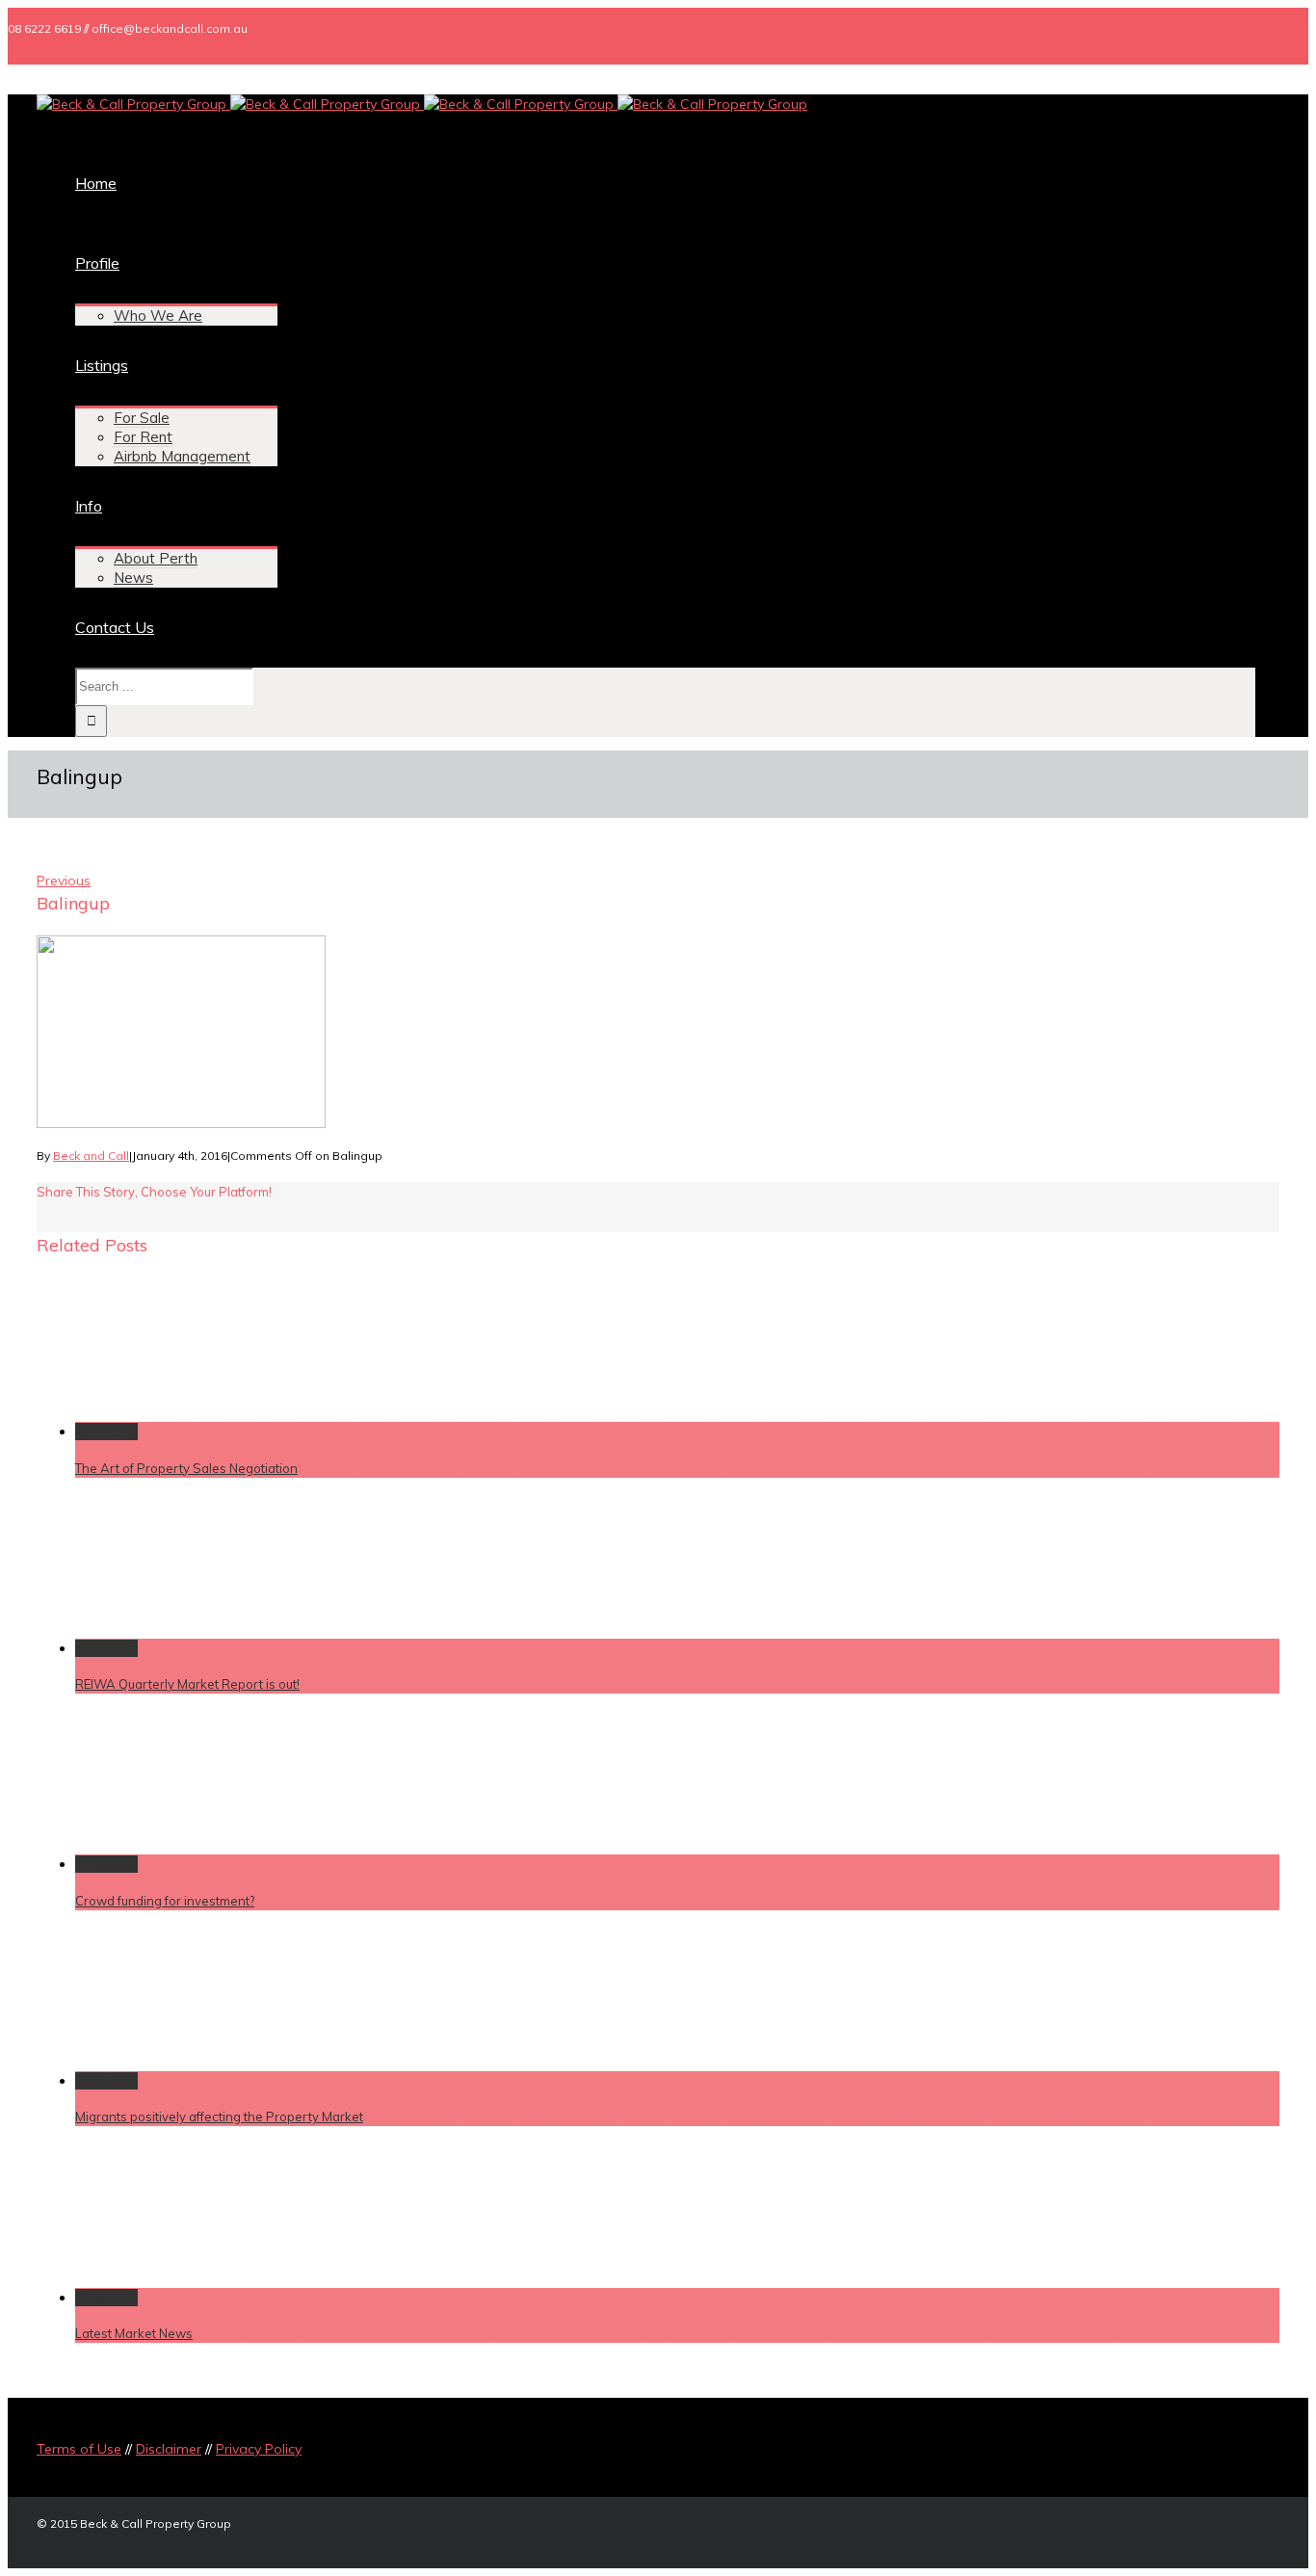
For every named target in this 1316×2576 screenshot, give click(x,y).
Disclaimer (169, 2449)
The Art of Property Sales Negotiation (186, 1468)
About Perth (156, 558)
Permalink (106, 1432)
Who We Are (158, 315)
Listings (102, 365)
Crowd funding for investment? (165, 1901)
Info (89, 506)
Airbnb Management (182, 456)
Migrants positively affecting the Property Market (219, 2116)
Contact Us (115, 627)
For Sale (142, 418)
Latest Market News (134, 2333)
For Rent (143, 437)
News (133, 578)
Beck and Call (91, 1156)
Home (96, 183)
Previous (64, 881)
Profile (97, 263)
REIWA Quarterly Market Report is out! (187, 1684)
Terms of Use (79, 2449)
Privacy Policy (259, 2449)
